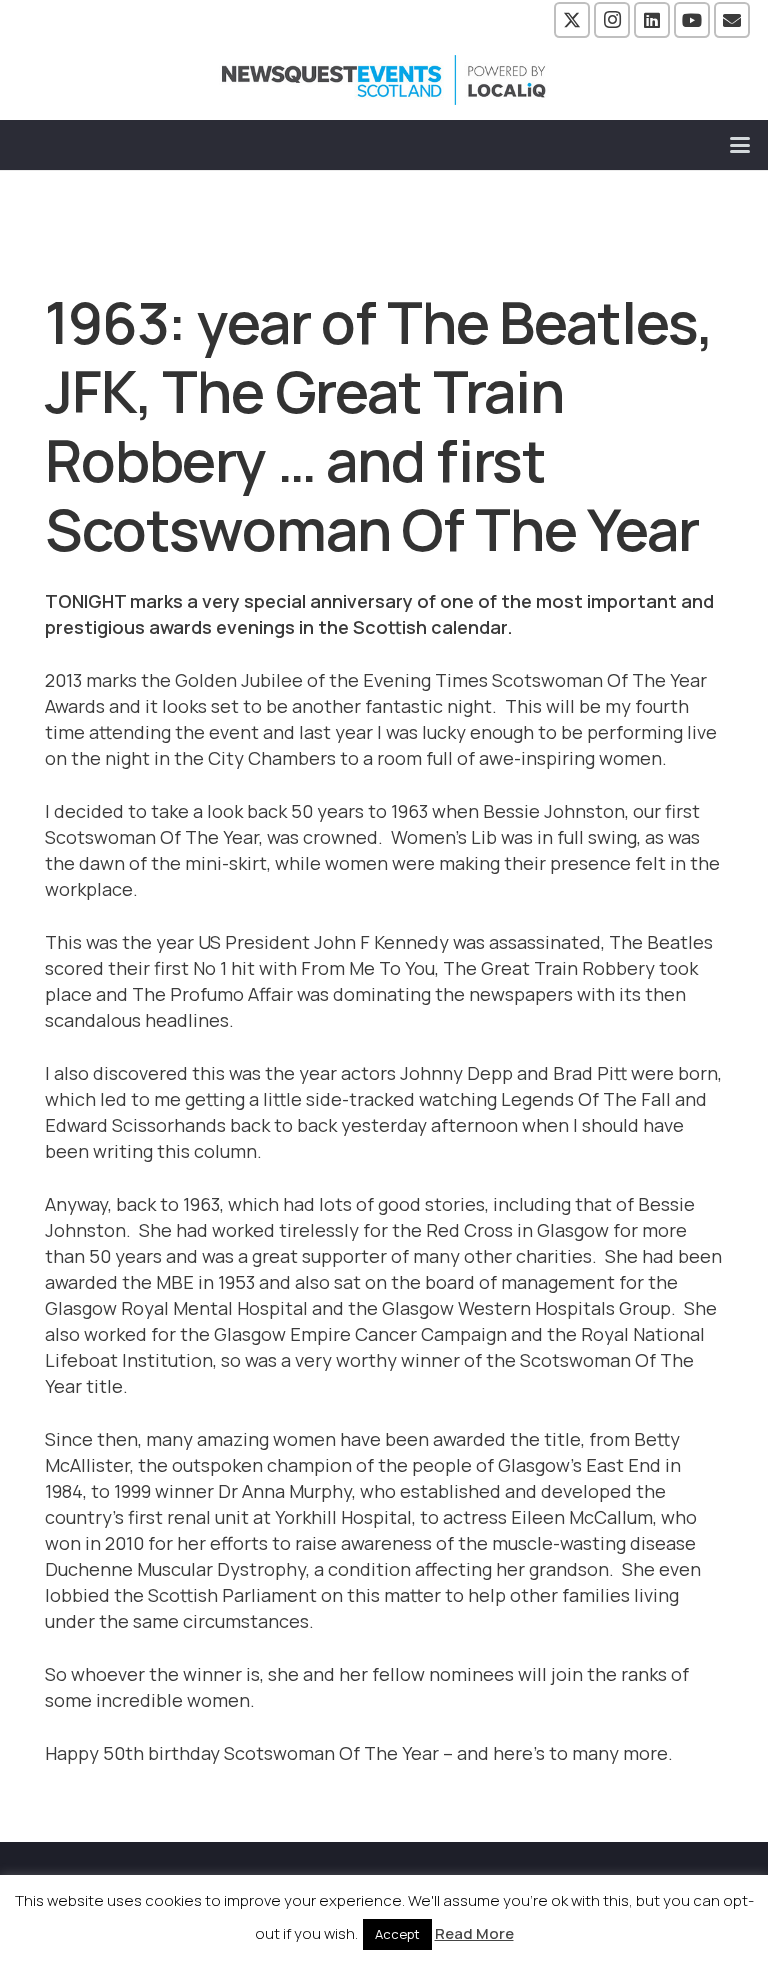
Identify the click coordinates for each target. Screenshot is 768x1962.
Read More (474, 1933)
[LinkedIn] (652, 20)
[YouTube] (692, 20)
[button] (740, 145)
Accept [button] (397, 1934)
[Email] (732, 20)
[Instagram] (612, 20)
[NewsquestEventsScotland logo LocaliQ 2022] (384, 80)
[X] (572, 20)
